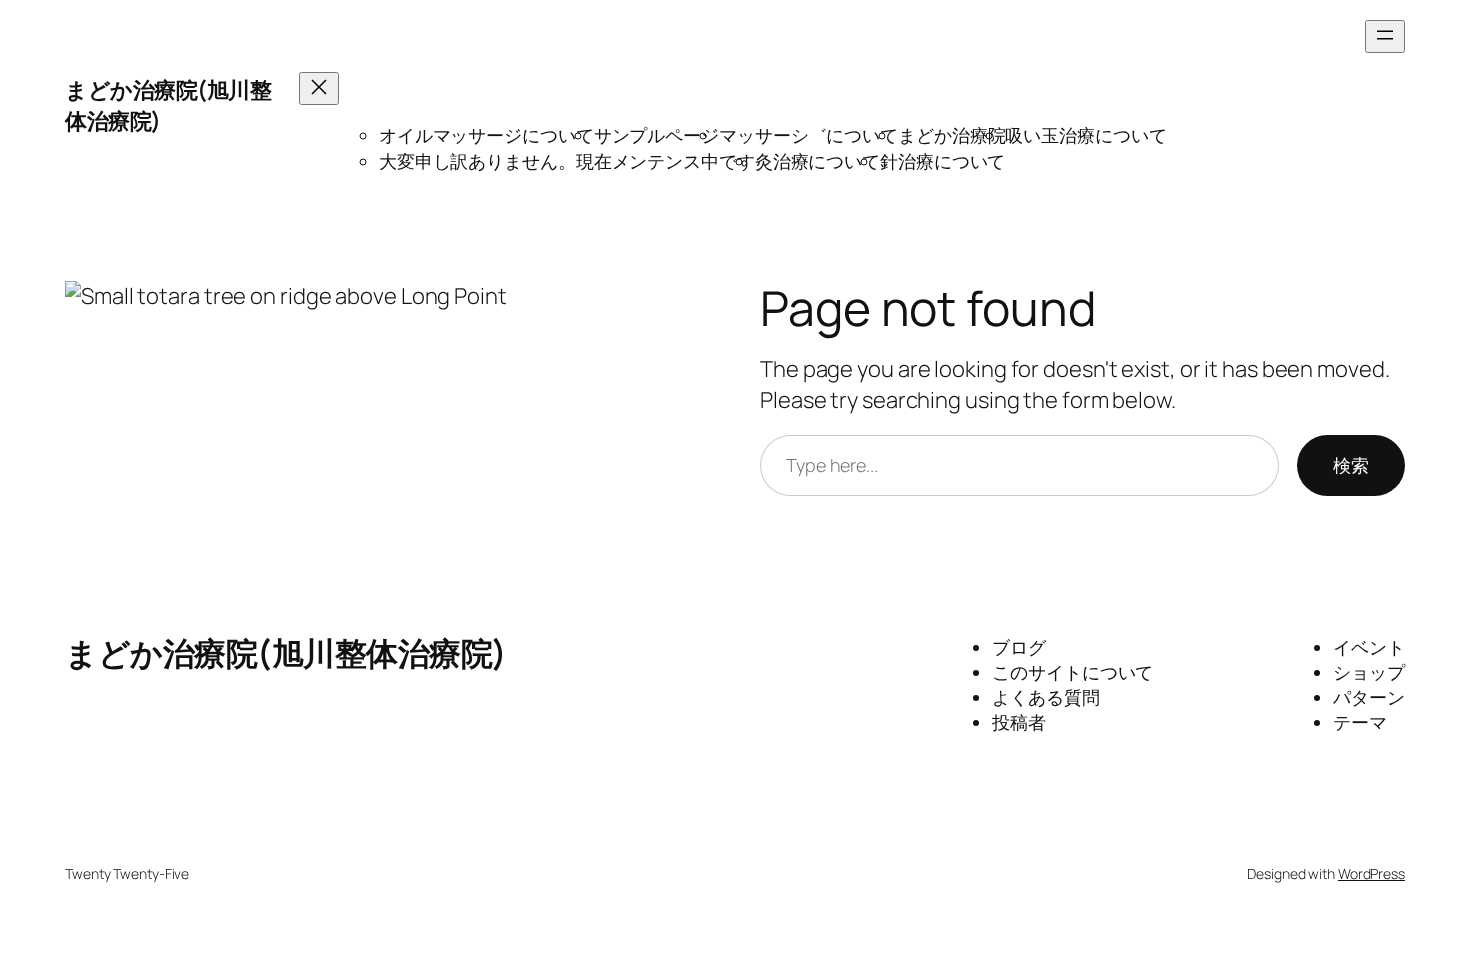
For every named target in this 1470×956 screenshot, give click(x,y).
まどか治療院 (951, 135)
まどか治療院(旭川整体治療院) (286, 653)
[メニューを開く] (1385, 36)
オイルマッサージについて (486, 135)
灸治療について (817, 161)
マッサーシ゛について (808, 135)
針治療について (942, 161)
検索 (1351, 465)
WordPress (1371, 873)
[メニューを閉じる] (319, 88)
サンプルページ (656, 135)
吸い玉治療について (1085, 135)
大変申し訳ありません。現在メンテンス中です (567, 161)
